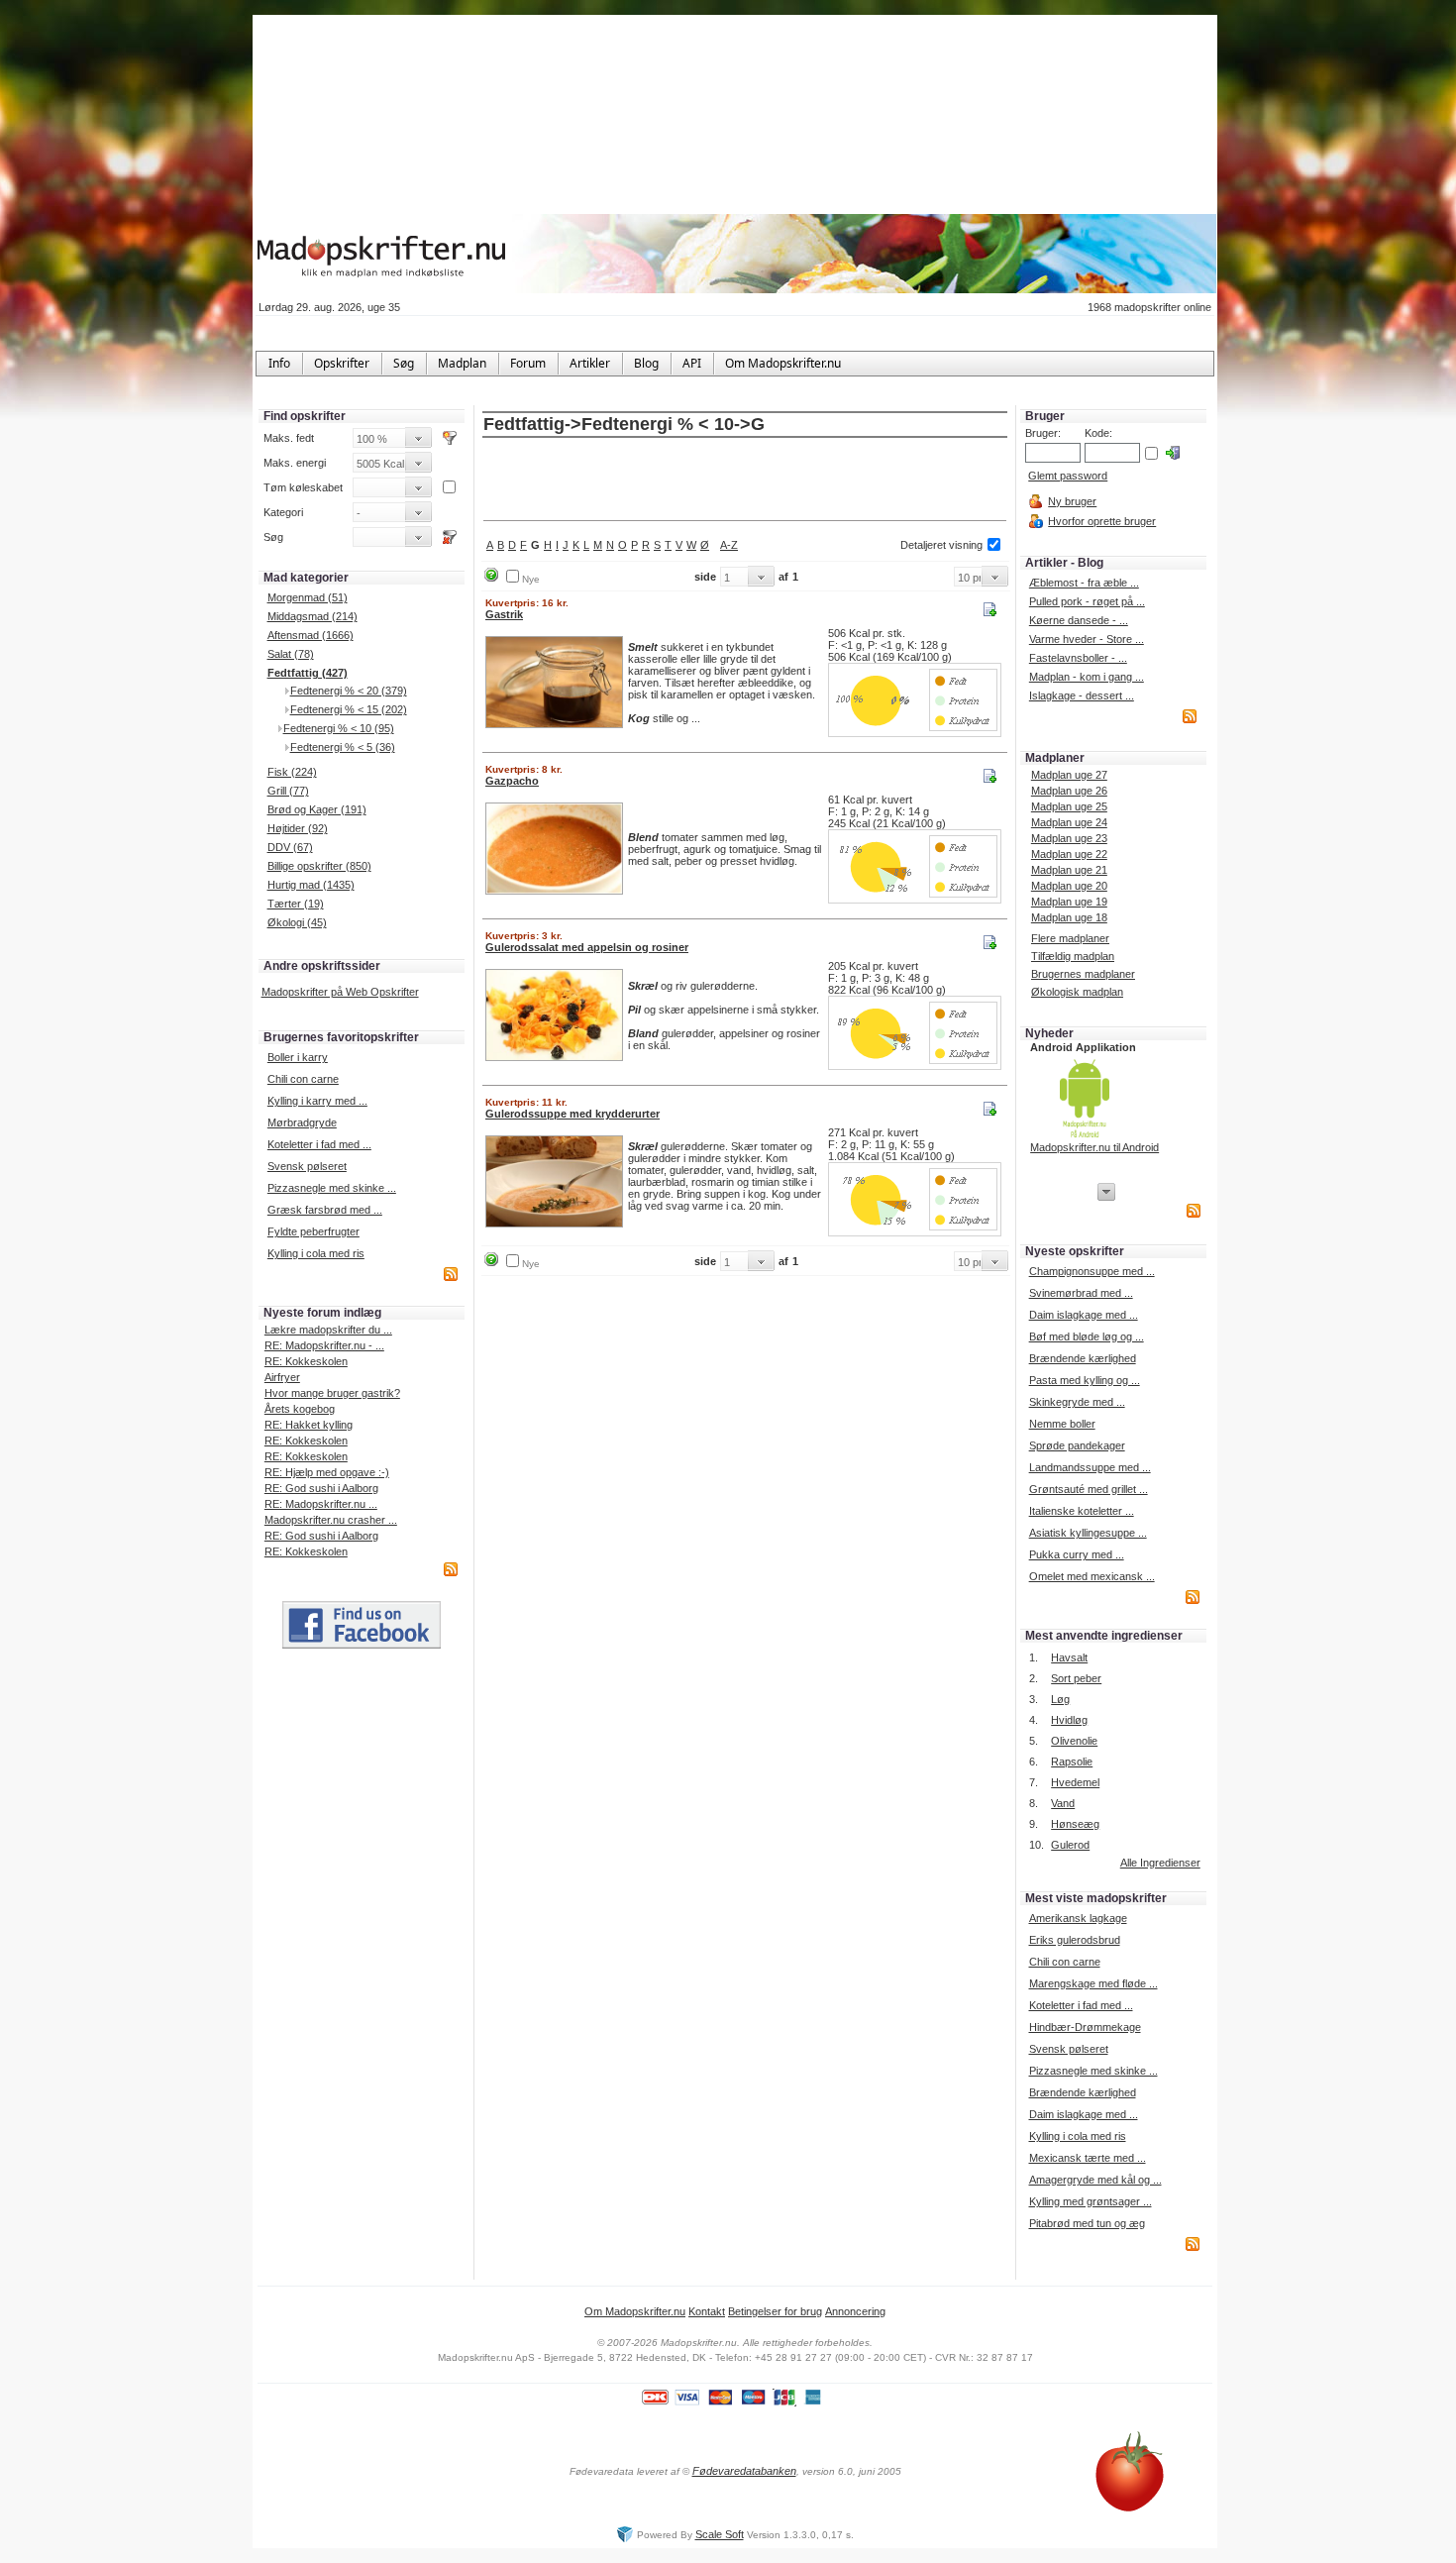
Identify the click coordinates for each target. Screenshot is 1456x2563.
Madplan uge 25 (1069, 806)
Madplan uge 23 (1069, 838)
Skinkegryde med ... (1077, 1402)
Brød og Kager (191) (317, 809)
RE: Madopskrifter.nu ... (321, 1504)
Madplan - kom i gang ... (1087, 677)
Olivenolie (1074, 1741)
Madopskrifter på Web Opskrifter (340, 992)
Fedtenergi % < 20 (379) (349, 691)
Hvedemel (1075, 1782)
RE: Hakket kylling (309, 1425)
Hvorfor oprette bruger (1102, 521)
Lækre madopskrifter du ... (328, 1330)
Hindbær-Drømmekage (1085, 2027)
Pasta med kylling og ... (1085, 1380)
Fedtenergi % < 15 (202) (349, 709)
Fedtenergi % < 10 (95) (339, 728)
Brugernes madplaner (1083, 974)
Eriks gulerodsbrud (1075, 1940)
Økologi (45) (297, 922)
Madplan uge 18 (1069, 917)
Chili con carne (303, 1079)
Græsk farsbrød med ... (325, 1210)
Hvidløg (1069, 1720)
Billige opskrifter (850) (319, 866)
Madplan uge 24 (1069, 822)
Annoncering (855, 2311)
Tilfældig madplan (1073, 956)
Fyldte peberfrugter (313, 1231)
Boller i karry (298, 1057)
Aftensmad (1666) (311, 635)
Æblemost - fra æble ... (1084, 583)
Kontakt (707, 2311)
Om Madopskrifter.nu (635, 2311)
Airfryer (282, 1377)
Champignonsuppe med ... (1092, 1271)
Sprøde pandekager (1077, 1445)
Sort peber (1076, 1678)
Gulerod (1070, 1845)
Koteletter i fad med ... (319, 1144)
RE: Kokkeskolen (306, 1361)
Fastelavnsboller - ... (1078, 658)
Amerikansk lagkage (1078, 1918)
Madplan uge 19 (1069, 902)
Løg (1060, 1699)
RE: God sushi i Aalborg (321, 1488)
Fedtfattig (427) (308, 673)
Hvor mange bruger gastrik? (332, 1393)
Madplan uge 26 (1069, 791)
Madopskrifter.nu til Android (1094, 1147)
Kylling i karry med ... (317, 1101)
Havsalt (1069, 1657)
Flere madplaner (1070, 938)
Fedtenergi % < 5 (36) (343, 747)
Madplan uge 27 (1069, 775)
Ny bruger (1072, 501)
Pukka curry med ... (1077, 1554)
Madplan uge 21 (1069, 870)
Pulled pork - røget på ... (1087, 601)
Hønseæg (1075, 1824)
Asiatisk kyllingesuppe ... (1088, 1533)
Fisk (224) (292, 772)
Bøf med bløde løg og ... (1087, 1336)
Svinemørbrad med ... (1081, 1293)
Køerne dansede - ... (1079, 620)
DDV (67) (290, 847)
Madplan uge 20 (1069, 886)
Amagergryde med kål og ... (1095, 2180)
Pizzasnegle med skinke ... (332, 1188)
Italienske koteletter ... (1082, 1511)
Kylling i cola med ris (316, 1253)
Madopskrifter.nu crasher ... (331, 1520)
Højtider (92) (298, 828)
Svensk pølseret (307, 1166)
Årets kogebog (300, 1409)
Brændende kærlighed (1083, 1358)
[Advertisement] (745, 481)
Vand (1063, 1803)
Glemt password (1068, 476)
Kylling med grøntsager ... (1091, 2201)
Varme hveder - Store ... (1087, 639)
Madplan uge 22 (1069, 854)
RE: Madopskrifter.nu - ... (324, 1345)
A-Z (729, 545)
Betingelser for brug (775, 2311)
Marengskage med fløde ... (1093, 1983)
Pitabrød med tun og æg (1087, 2223)
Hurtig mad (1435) (311, 885)
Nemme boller (1062, 1424)
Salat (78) (291, 654)
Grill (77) (288, 791)
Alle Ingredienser (1160, 1863)
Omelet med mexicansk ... (1092, 1576)
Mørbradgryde (302, 1122)
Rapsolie (1072, 1762)
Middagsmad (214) (312, 616)
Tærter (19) (296, 904)
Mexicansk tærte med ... (1088, 2158)
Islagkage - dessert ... (1082, 695)
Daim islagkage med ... (1084, 1315)
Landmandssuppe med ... (1090, 1467)
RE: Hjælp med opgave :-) (327, 1472)
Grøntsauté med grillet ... (1089, 1489)
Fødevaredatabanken (744, 2471)
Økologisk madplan (1077, 992)
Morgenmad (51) (308, 597)
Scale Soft (720, 2534)
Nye (531, 579)
